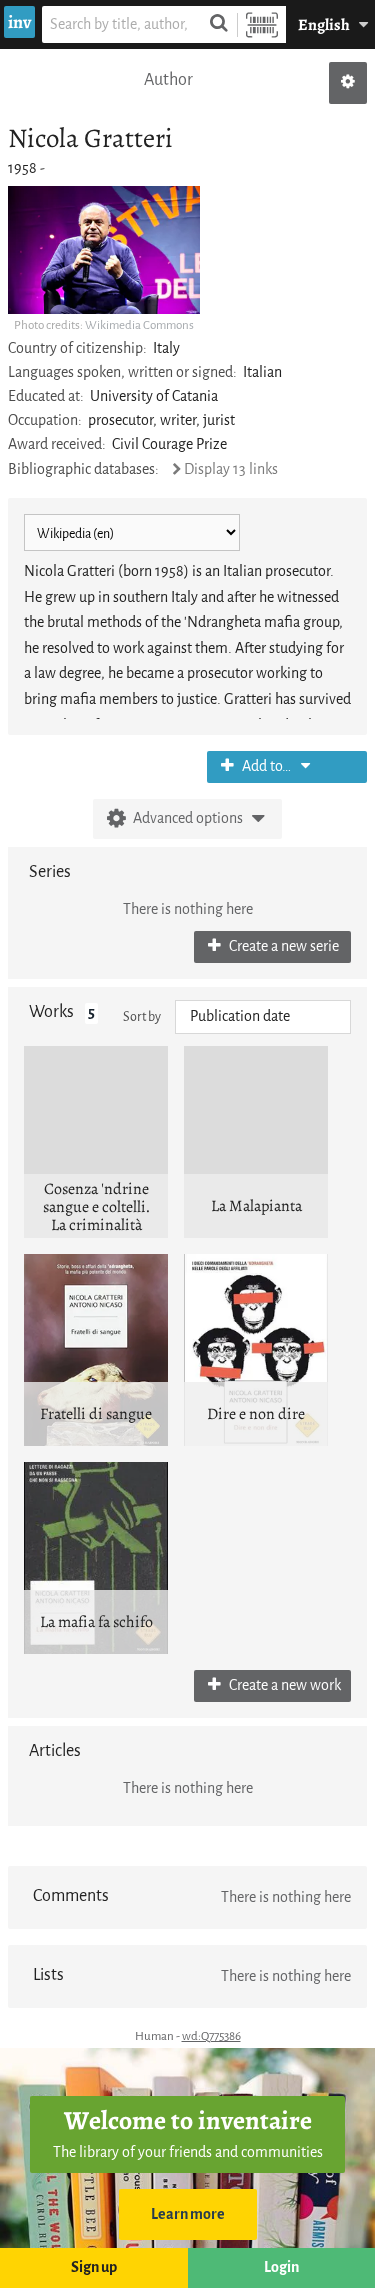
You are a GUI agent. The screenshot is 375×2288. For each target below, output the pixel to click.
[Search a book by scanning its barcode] (262, 24)
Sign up (94, 2267)
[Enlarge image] (104, 250)
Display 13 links (231, 469)
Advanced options (188, 818)
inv (19, 22)
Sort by (142, 1016)
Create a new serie (282, 946)
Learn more (188, 2214)
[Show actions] (348, 83)
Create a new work (283, 1685)
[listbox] (263, 1017)
